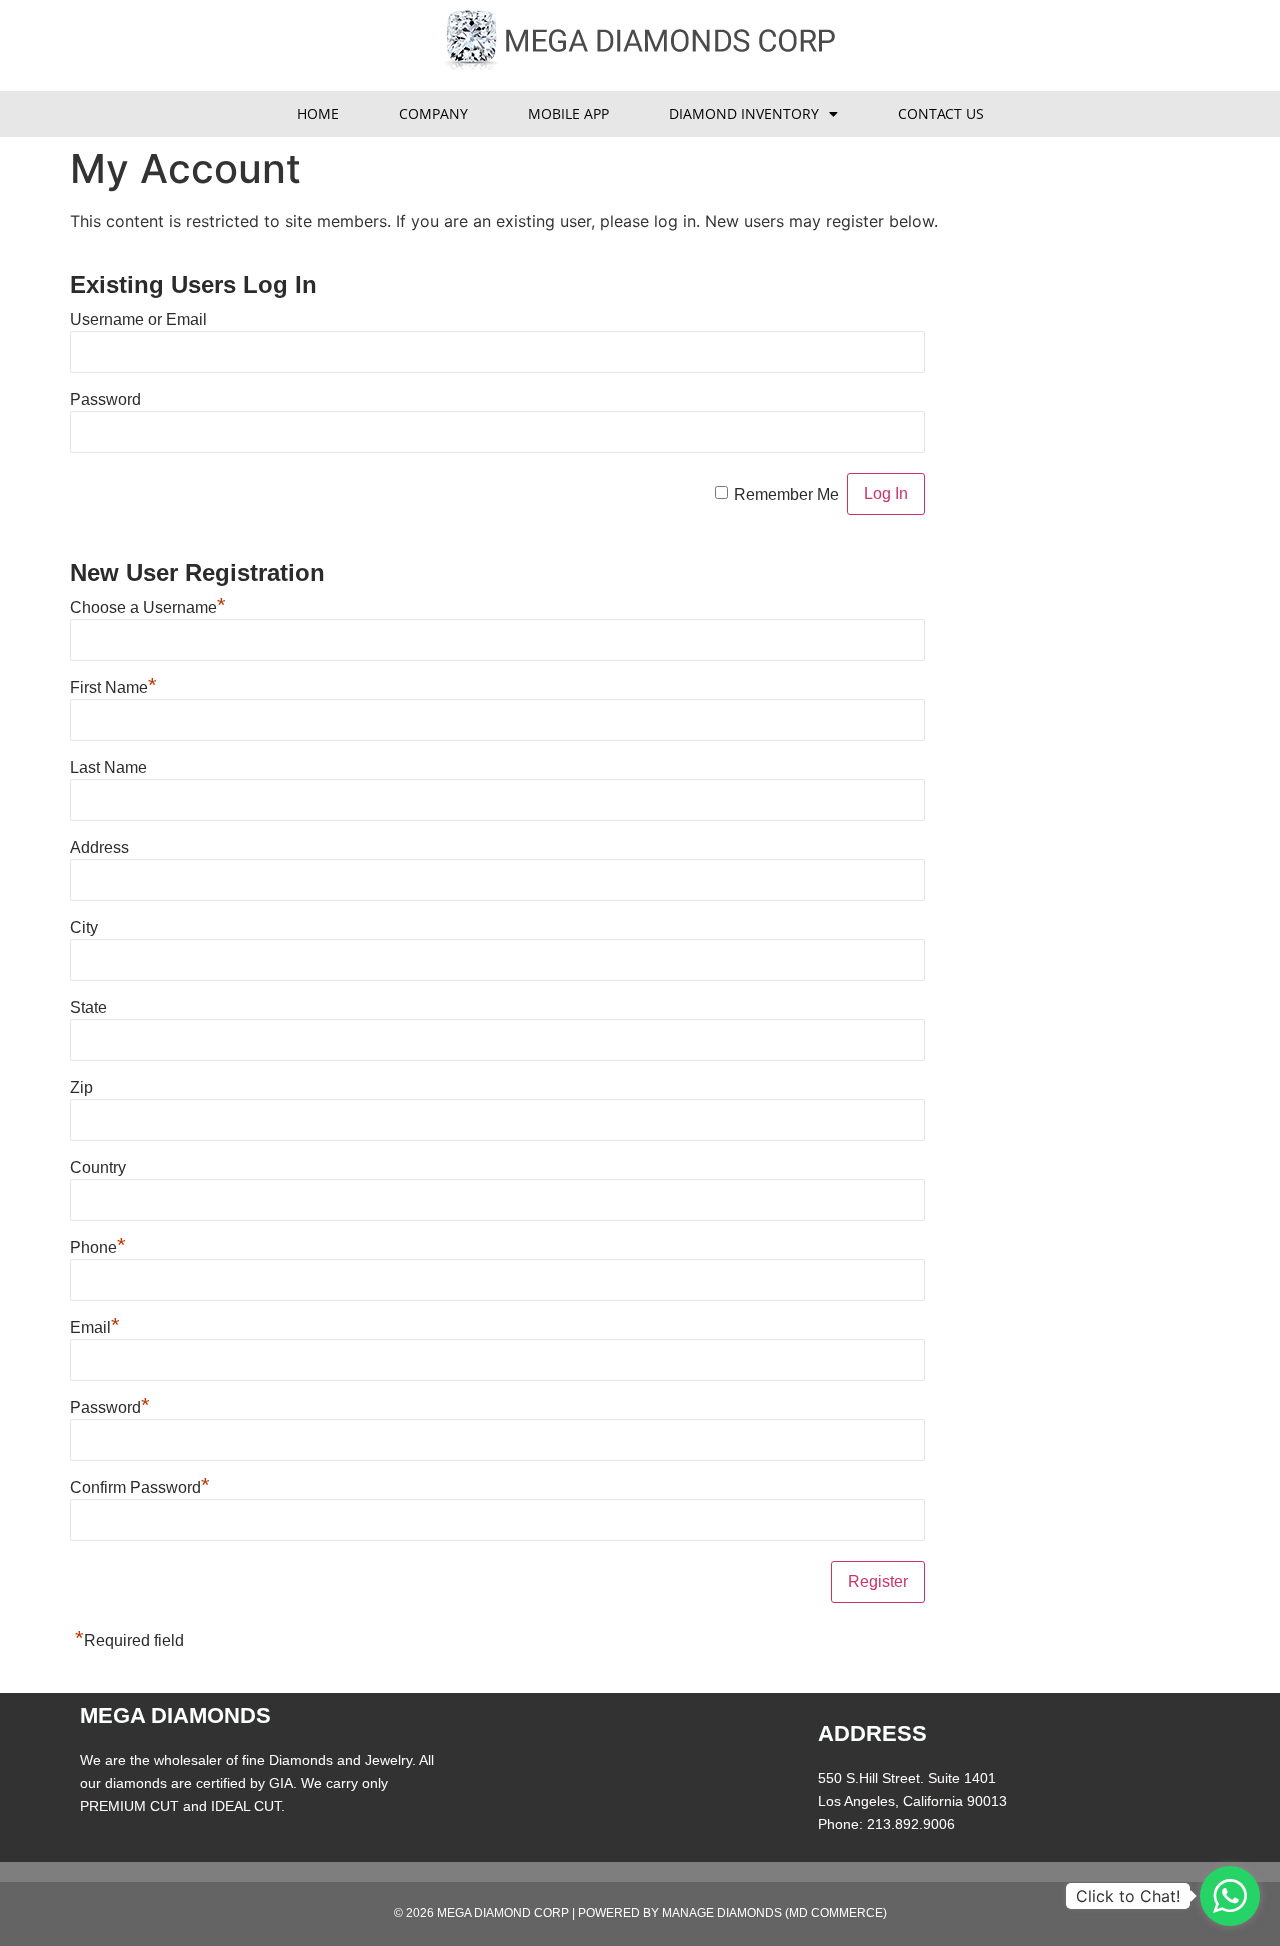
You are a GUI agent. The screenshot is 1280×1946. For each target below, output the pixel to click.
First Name (113, 687)
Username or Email (138, 319)
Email (95, 1327)
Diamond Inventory (744, 113)
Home (318, 113)
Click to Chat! (1128, 1896)
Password (105, 399)
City (84, 927)
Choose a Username (148, 607)
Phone (98, 1247)
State (88, 1007)
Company (433, 113)
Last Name (108, 767)
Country (98, 1167)
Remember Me (786, 494)
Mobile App (568, 113)
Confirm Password (140, 1487)
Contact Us (941, 113)
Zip (81, 1087)
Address (99, 847)
